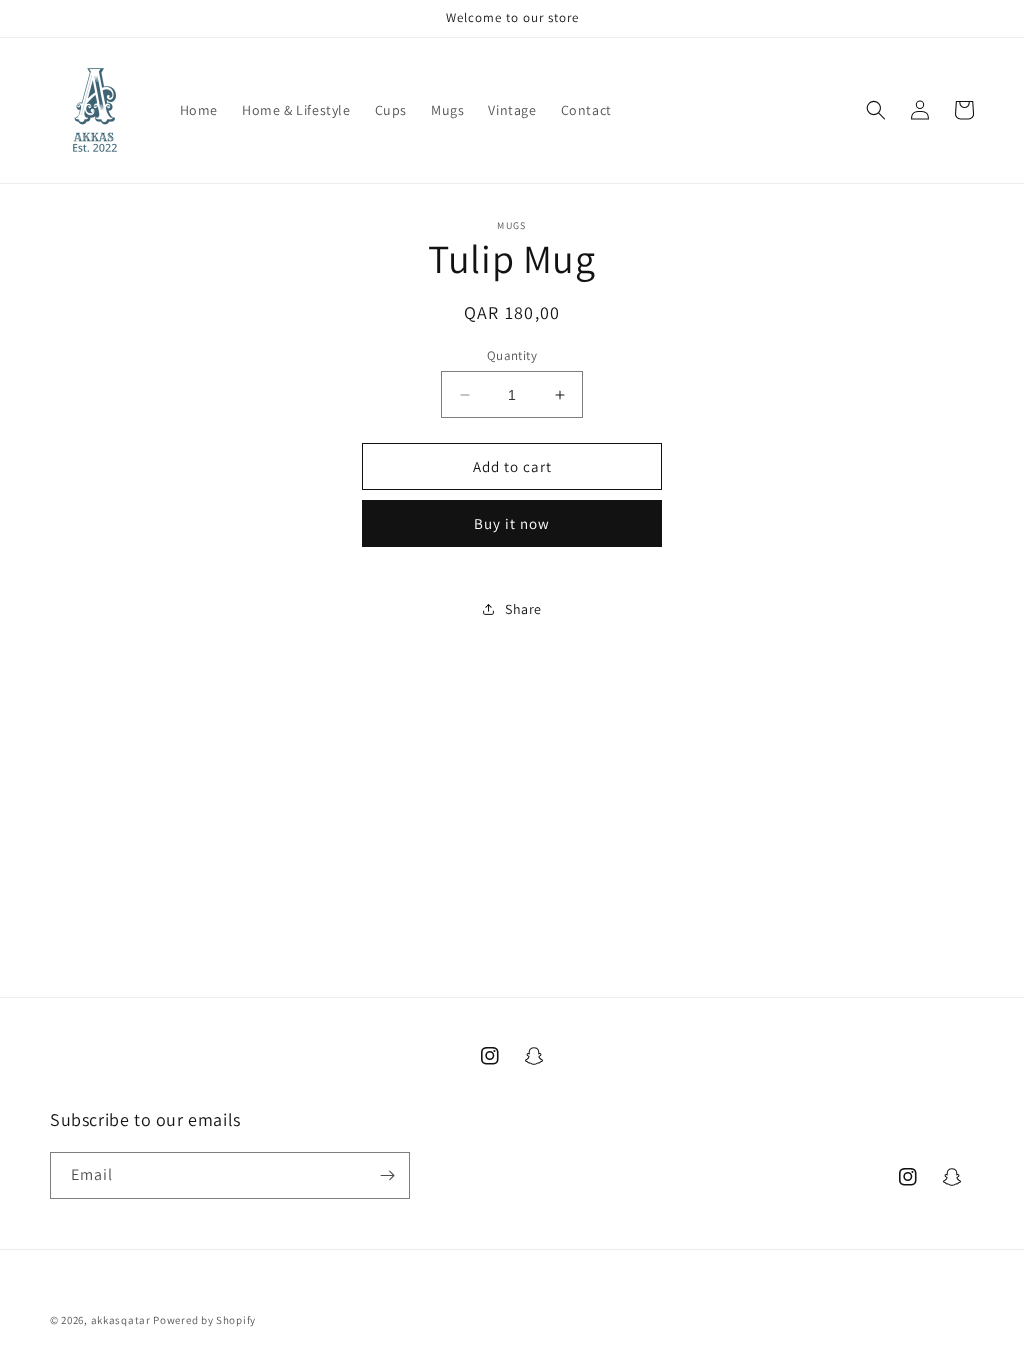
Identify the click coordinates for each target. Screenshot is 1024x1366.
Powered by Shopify (204, 1320)
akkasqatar (121, 1320)
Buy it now (512, 523)
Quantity (512, 355)
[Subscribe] (387, 1175)
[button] (876, 110)
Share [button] (523, 609)
